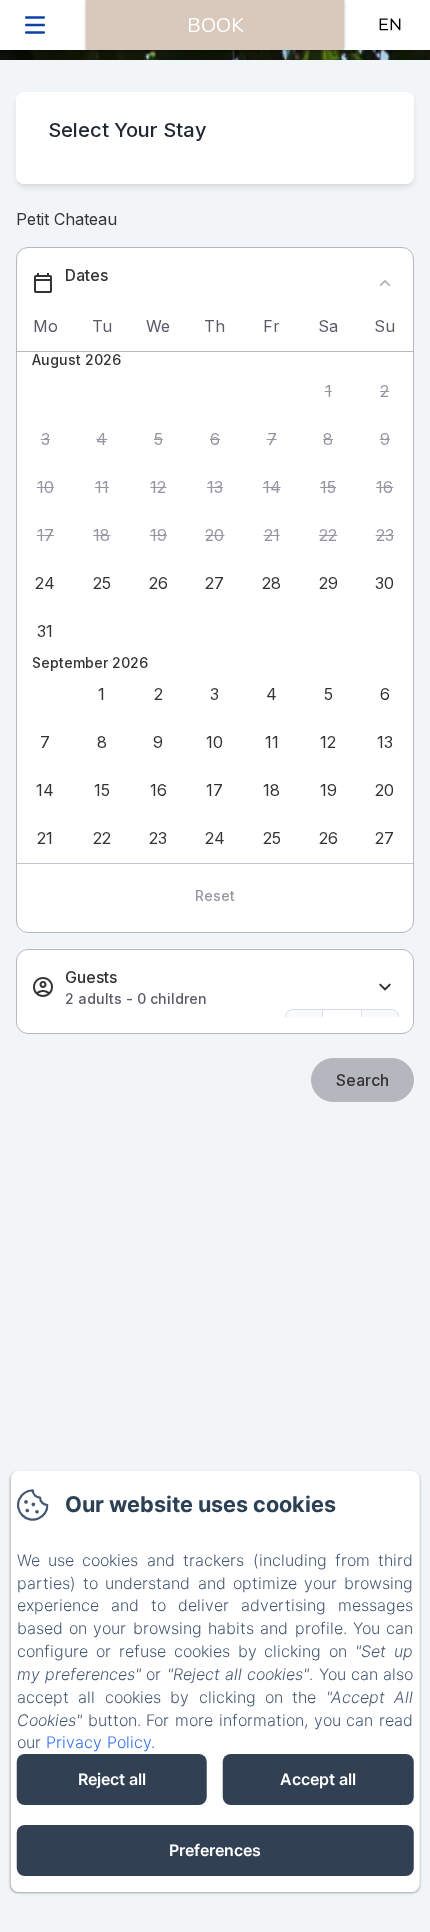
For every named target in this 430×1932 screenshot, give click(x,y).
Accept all (318, 1779)
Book (215, 25)
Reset (215, 895)
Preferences (215, 1850)
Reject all (112, 1779)
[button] (328, 391)
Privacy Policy (98, 1742)
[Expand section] (385, 987)
